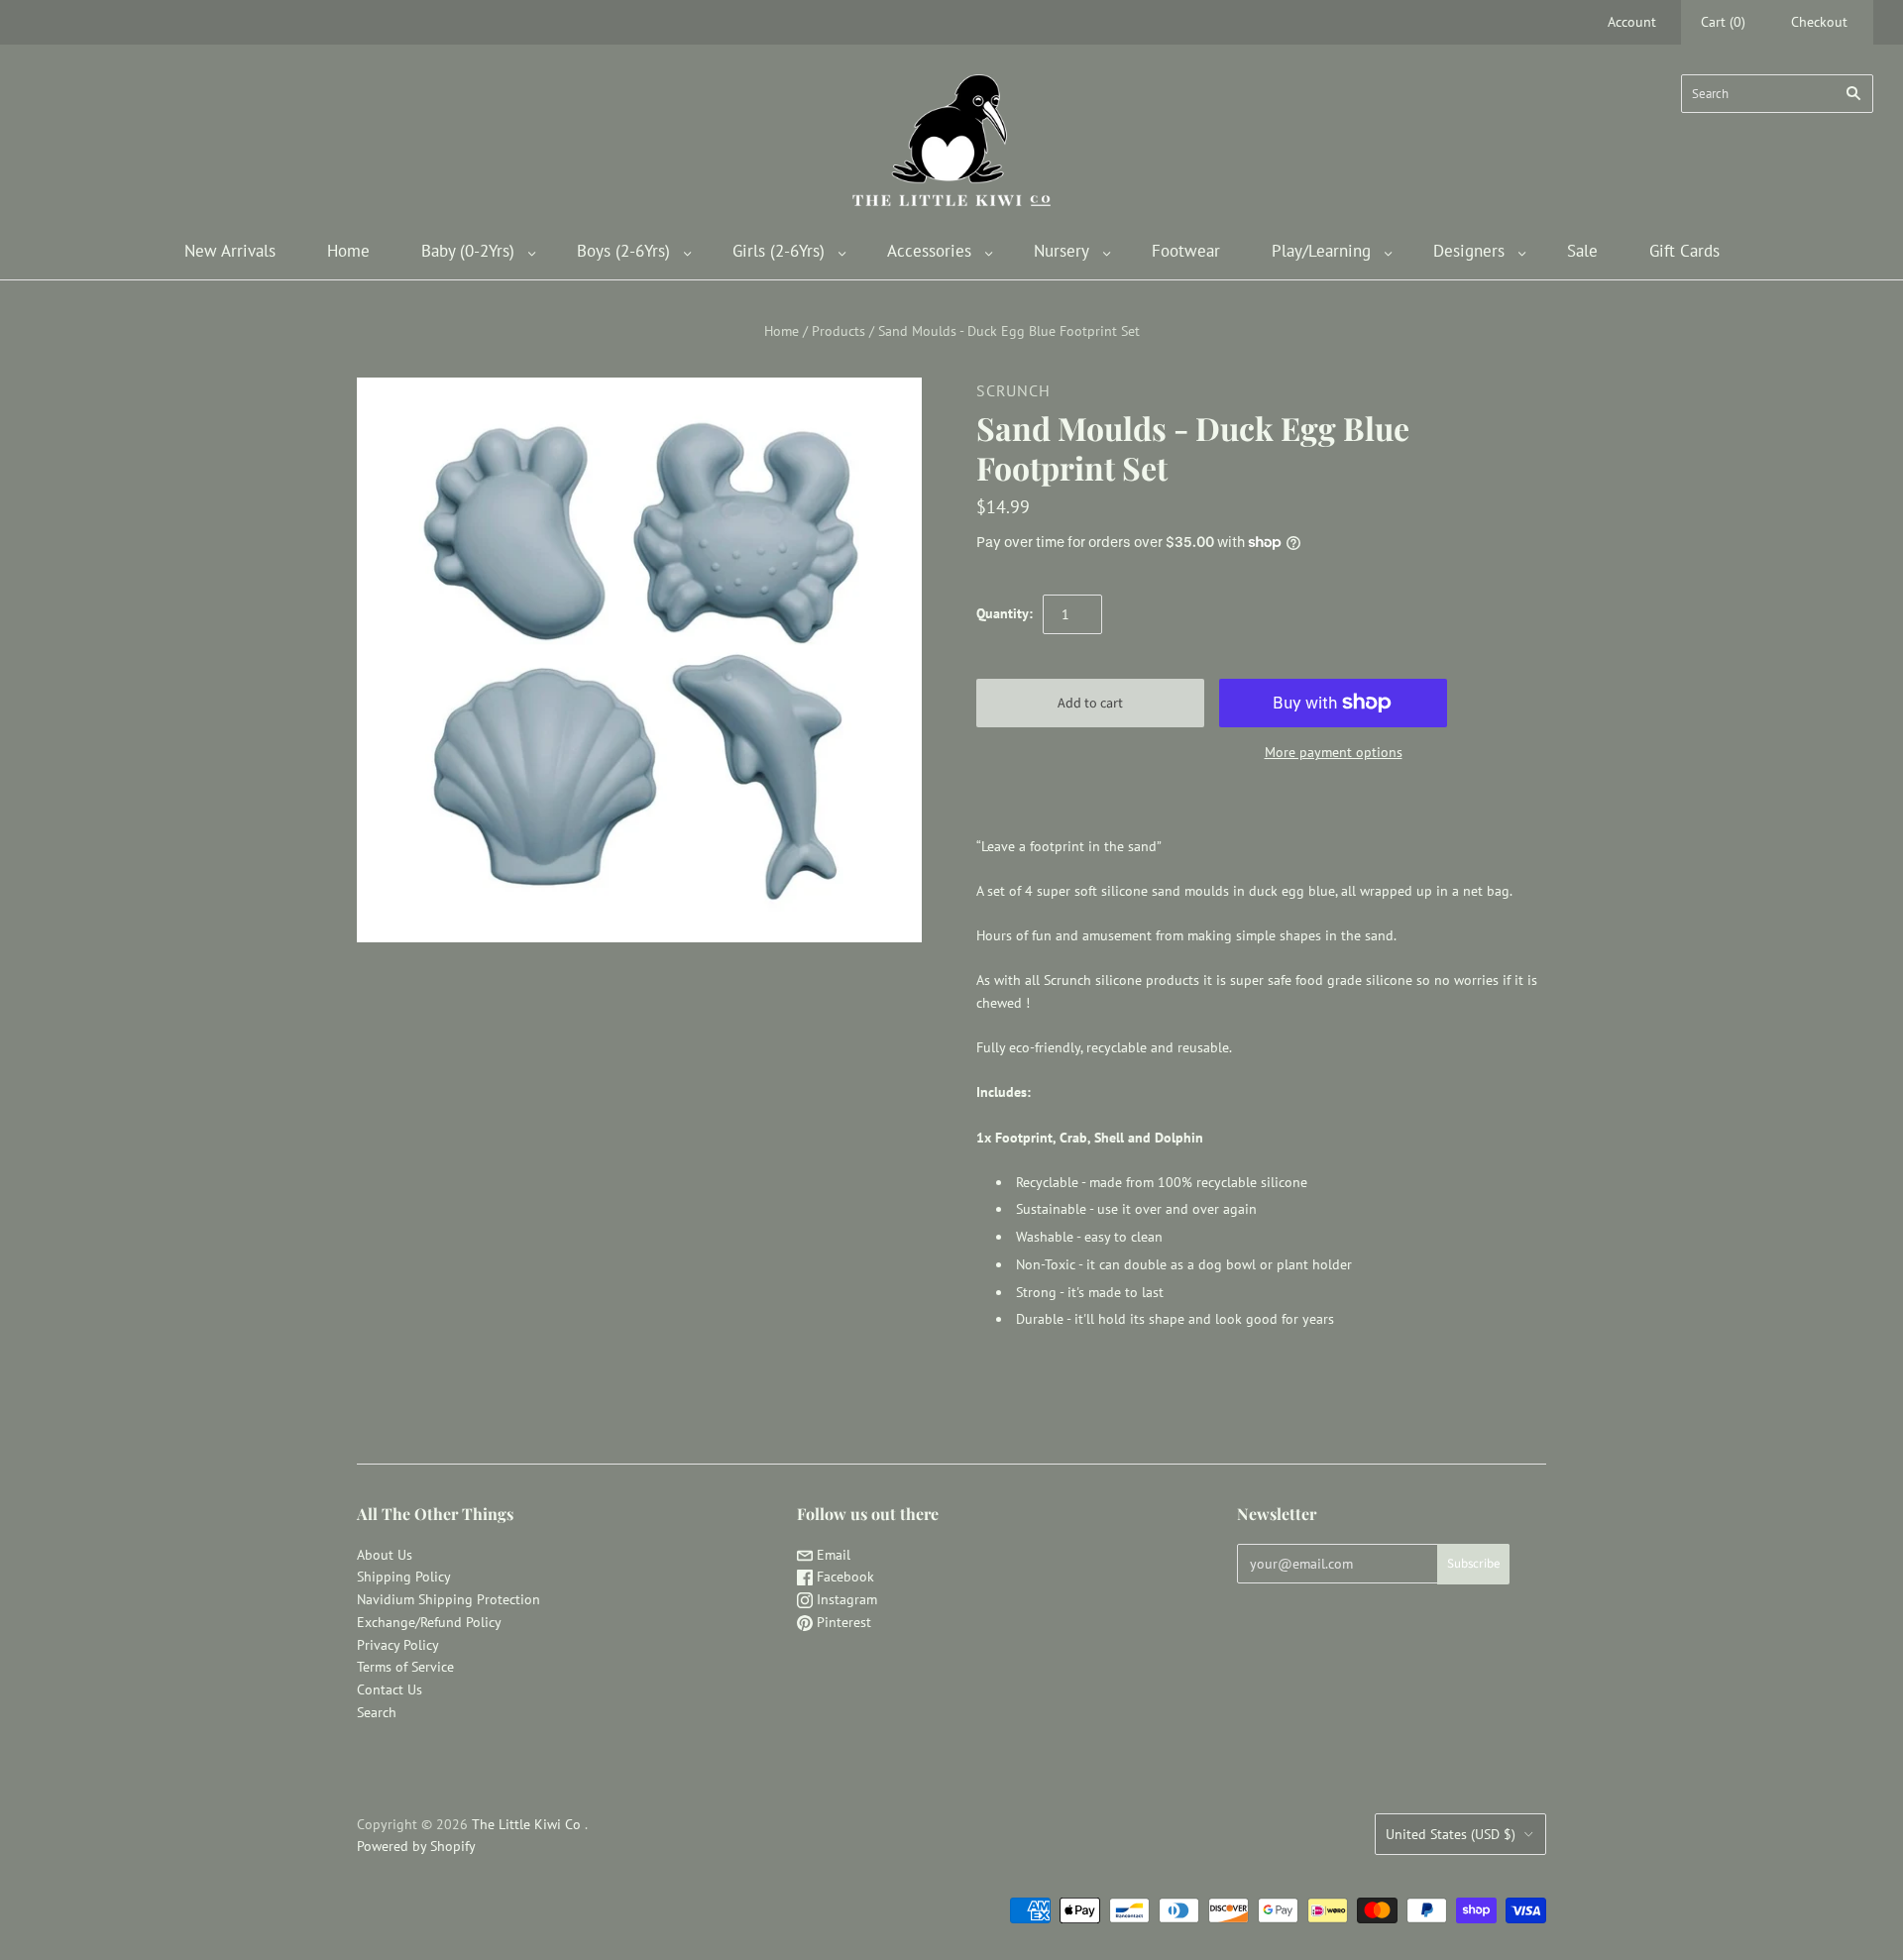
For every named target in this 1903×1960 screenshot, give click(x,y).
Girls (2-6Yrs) (779, 251)
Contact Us (390, 1689)
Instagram (845, 1599)
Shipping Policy (404, 1577)
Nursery (1062, 251)
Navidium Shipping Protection (448, 1599)
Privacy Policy (398, 1645)
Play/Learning (1321, 251)
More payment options (1334, 752)
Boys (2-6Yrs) (623, 251)
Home (348, 251)
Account (1632, 22)
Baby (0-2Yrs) (468, 251)
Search (377, 1712)
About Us (385, 1555)
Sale (1582, 251)
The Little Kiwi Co (528, 1824)
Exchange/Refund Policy (429, 1622)
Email (832, 1555)
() (1723, 22)
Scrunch (1013, 390)
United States (1451, 1834)
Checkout (1819, 22)
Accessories (929, 251)
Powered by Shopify (416, 1846)
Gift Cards (1684, 251)
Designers (1469, 251)
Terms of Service (405, 1667)
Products (839, 331)
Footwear (1186, 251)
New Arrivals (230, 251)
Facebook (843, 1577)
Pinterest (842, 1622)
